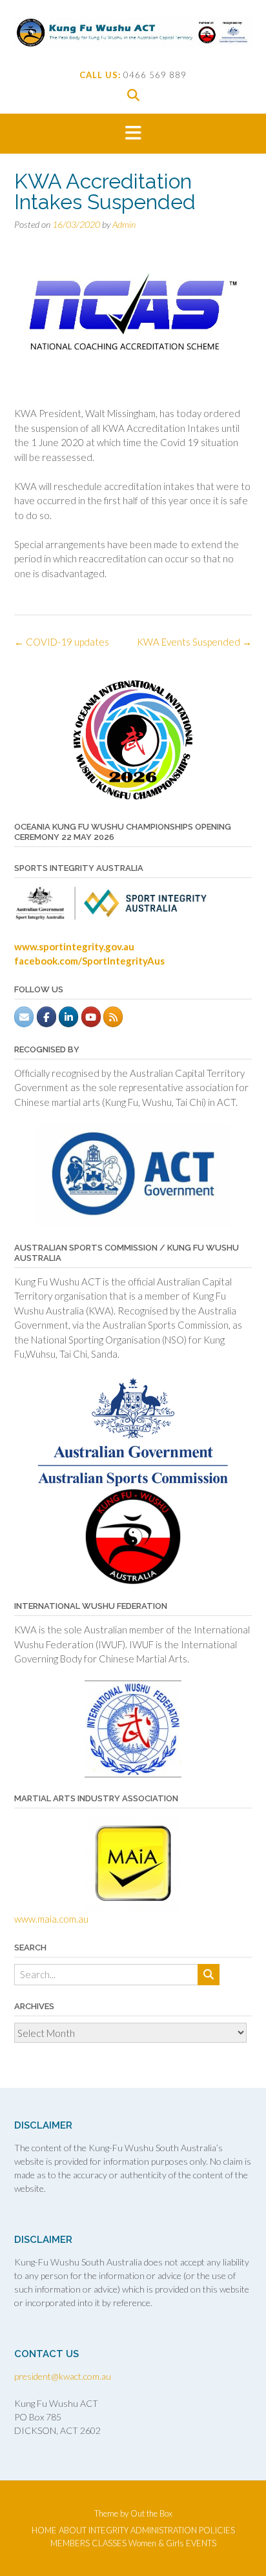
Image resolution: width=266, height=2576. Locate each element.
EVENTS (201, 2543)
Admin (124, 224)
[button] (133, 134)
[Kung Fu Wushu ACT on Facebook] (46, 1017)
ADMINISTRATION (164, 2530)
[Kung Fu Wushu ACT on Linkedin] (68, 1017)
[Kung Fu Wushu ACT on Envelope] (24, 1017)
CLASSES (109, 2543)
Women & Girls (156, 2543)
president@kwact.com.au (63, 2376)
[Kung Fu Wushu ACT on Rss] (113, 1017)
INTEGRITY (108, 2530)
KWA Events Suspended (194, 642)
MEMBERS (70, 2543)
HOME (44, 2530)
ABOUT (73, 2530)
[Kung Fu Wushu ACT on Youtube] (91, 1017)
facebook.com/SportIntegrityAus (89, 961)
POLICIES (217, 2530)
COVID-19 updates (62, 642)
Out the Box (151, 2513)
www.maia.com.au (51, 1919)
